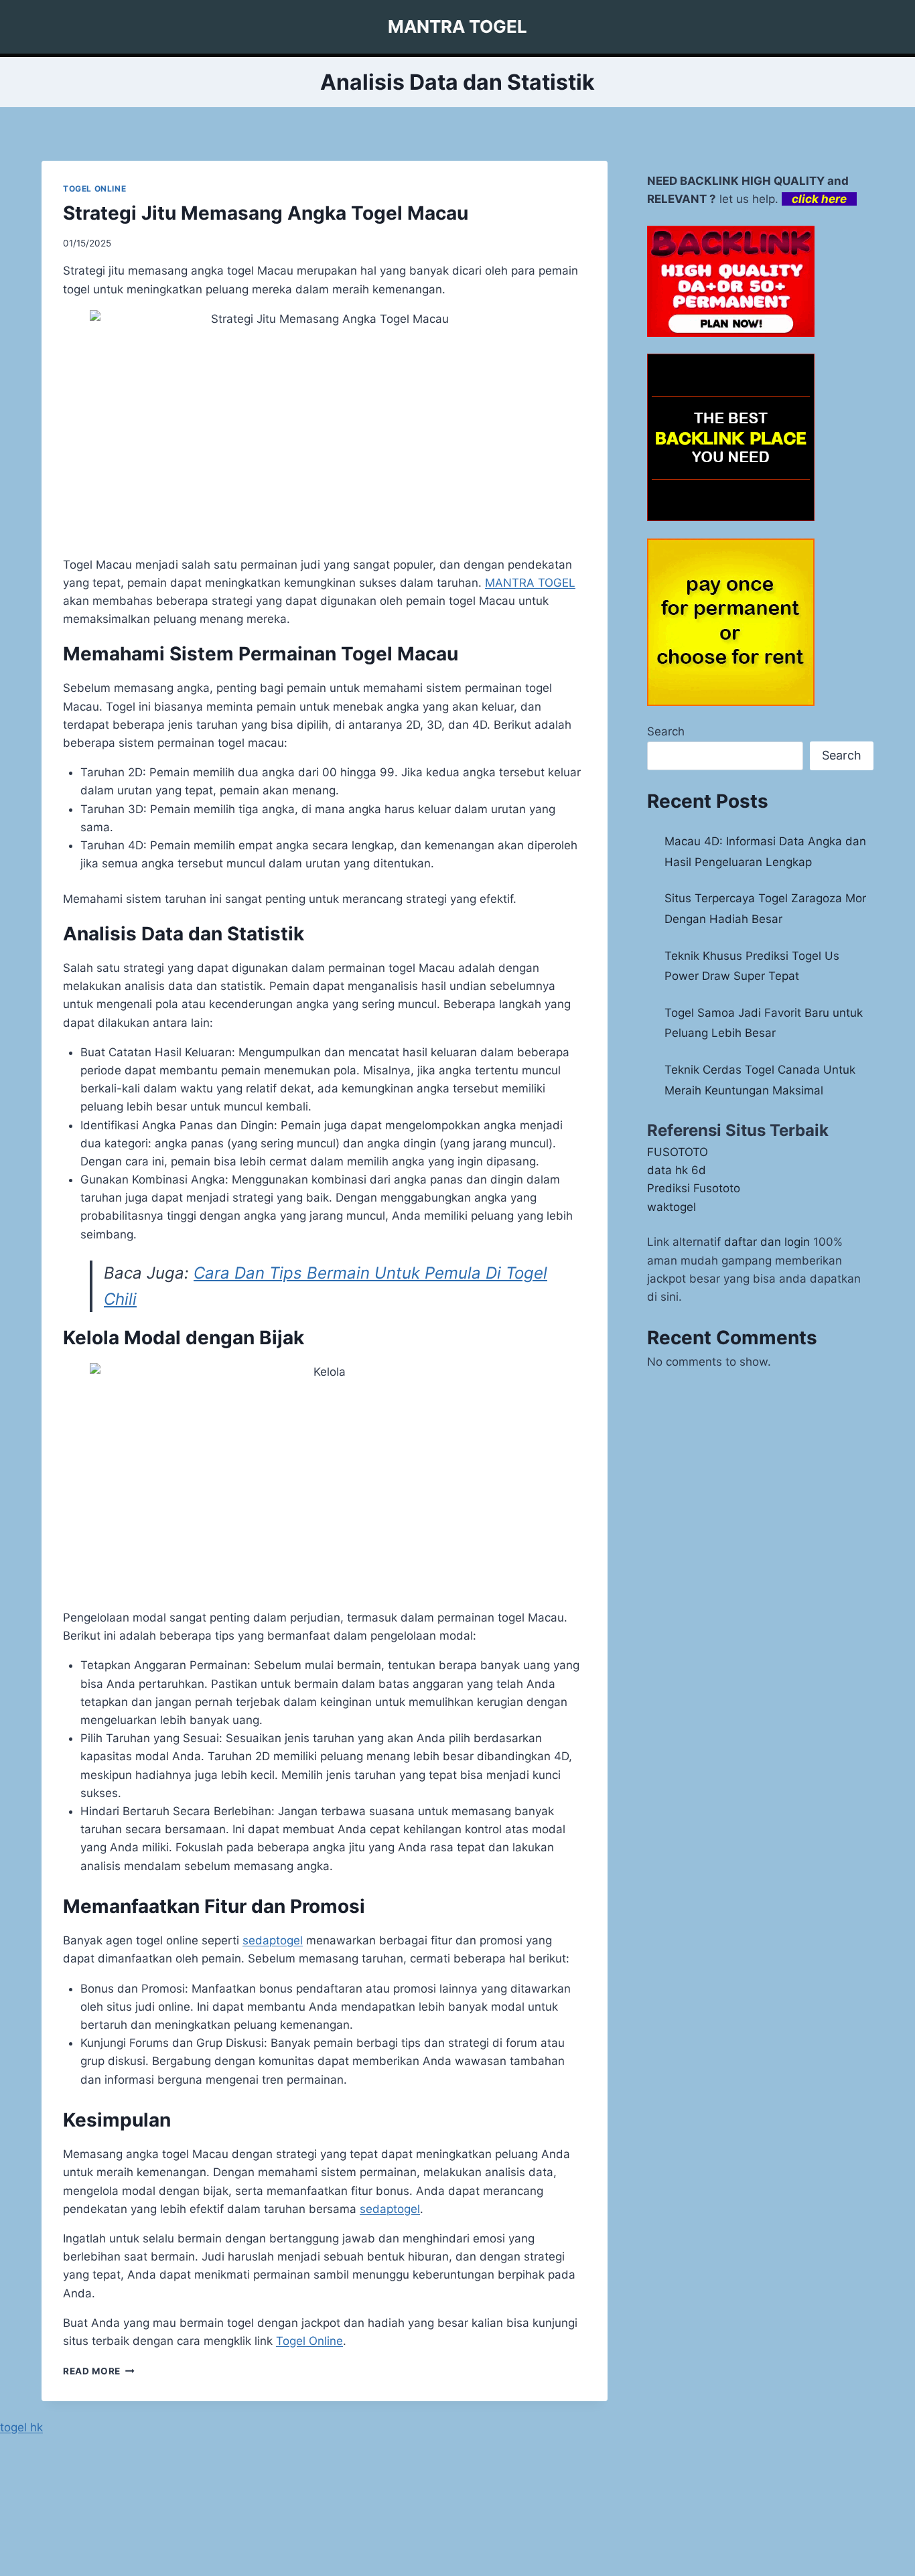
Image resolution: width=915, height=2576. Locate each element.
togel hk (21, 2427)
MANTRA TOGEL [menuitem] (530, 583)
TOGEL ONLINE (94, 189)
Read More (99, 2371)
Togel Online (309, 2341)
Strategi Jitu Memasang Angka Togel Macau (266, 213)
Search (666, 731)
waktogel (672, 1207)
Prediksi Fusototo (694, 1188)
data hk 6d (677, 1170)
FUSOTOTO (678, 1152)
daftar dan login (767, 1242)
